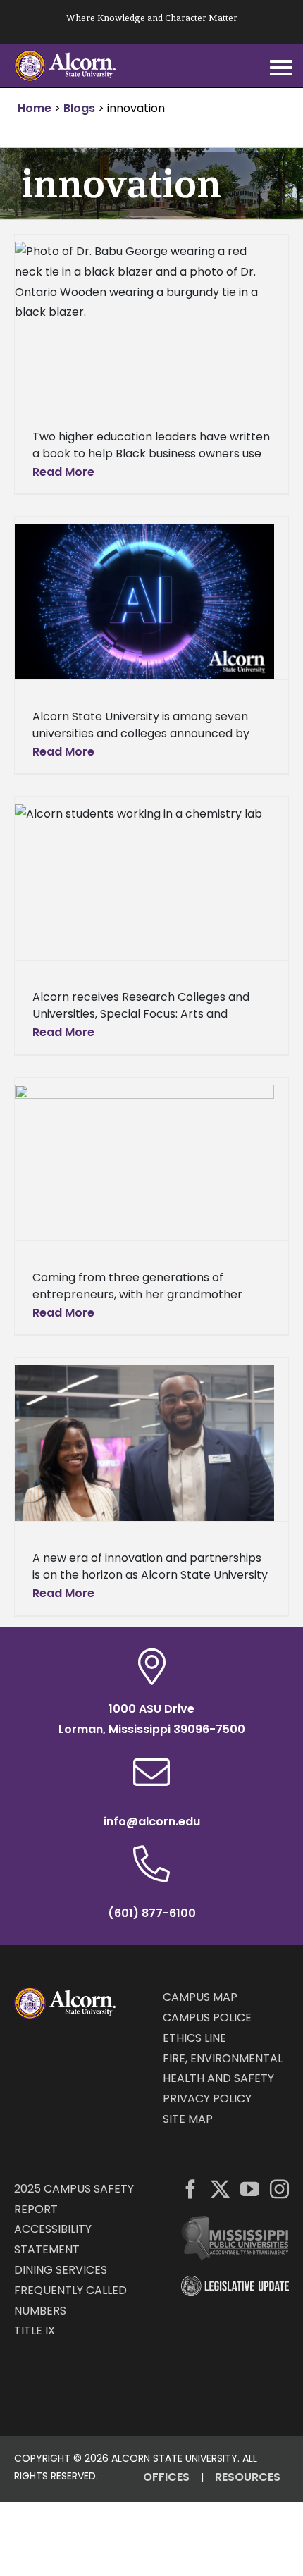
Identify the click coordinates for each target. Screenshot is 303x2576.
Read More (63, 472)
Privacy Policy (207, 2099)
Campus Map (200, 1997)
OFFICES (166, 2477)
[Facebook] (191, 2189)
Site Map (188, 2119)
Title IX (35, 2330)
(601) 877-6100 (152, 1913)
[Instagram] (279, 2189)
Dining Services (61, 2270)
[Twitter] (220, 2189)
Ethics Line (194, 2038)
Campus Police (207, 2017)
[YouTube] (250, 2189)
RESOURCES (248, 2477)
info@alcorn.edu (152, 1822)
